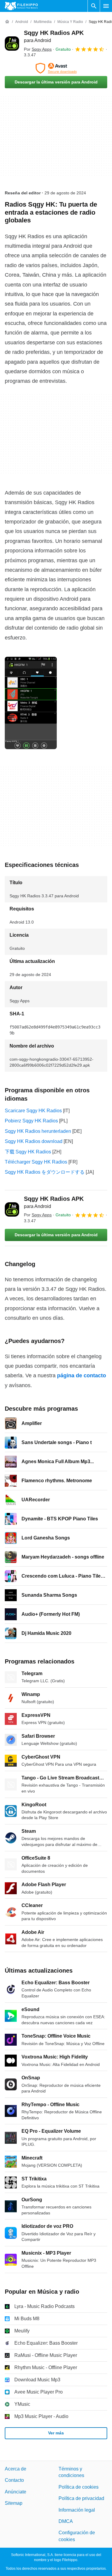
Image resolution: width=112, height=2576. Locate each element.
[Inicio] (7, 22)
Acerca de (16, 2469)
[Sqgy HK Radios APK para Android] (12, 44)
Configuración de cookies (77, 2536)
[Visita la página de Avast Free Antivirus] (56, 68)
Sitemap (14, 2503)
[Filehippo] (21, 6)
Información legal (77, 2510)
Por (38, 49)
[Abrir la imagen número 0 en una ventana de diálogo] (31, 703)
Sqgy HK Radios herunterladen (38, 1131)
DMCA (66, 2521)
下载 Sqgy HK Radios (28, 1152)
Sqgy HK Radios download (34, 1141)
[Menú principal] (106, 6)
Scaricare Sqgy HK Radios (33, 1111)
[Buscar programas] (94, 6)
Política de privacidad (81, 2498)
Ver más (56, 2433)
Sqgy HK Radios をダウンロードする (45, 1172)
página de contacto (82, 1375)
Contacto (14, 2480)
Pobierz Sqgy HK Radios (31, 1121)
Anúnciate (16, 2492)
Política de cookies (79, 2487)
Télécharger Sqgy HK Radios (36, 1162)
